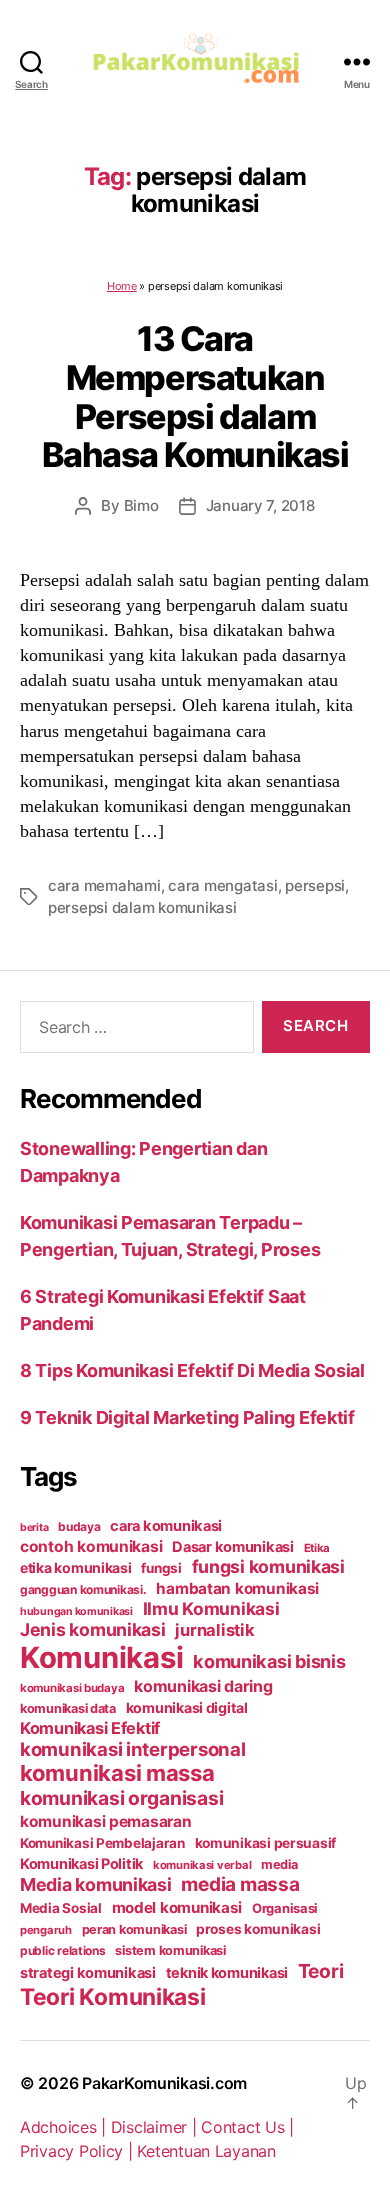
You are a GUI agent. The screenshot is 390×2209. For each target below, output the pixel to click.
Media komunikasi (96, 1884)
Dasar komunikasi (233, 1547)
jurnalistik (214, 1630)
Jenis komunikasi (93, 1629)
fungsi (161, 1568)
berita (34, 1527)
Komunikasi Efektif (90, 1728)
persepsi (315, 885)
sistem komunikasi (170, 1950)
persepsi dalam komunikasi (142, 907)
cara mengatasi (222, 885)
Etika (317, 1548)
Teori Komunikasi (113, 1996)
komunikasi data (68, 1708)
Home (122, 286)
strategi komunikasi (88, 1973)
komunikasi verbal (202, 1865)
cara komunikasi (166, 1526)
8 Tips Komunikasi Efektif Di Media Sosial (192, 1370)
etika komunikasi (76, 1567)
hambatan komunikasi (237, 1588)
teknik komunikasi (227, 1973)
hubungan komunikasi (76, 1611)
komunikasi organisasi (121, 1798)
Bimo (141, 505)
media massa (240, 1884)
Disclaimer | (156, 2127)
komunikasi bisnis (269, 1661)
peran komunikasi (134, 1929)
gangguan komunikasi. (83, 1589)
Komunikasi (101, 1657)
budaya (79, 1526)
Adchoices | (65, 2127)
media (279, 1864)
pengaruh (46, 1930)
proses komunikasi (258, 1929)
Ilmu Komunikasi (211, 1608)
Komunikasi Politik (81, 1864)
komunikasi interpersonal (133, 1749)
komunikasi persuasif (266, 1843)
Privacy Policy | (78, 2151)
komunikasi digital (187, 1707)
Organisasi (285, 1908)
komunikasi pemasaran (106, 1821)
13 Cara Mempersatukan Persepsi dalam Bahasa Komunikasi (195, 396)
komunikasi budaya (72, 1688)
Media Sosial (61, 1908)
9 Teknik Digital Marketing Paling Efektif (187, 1417)
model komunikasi (177, 1907)
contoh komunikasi (91, 1546)
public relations (63, 1950)
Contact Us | (247, 2127)
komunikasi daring (203, 1686)
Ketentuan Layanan (206, 2151)
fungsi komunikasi (268, 1566)
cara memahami (104, 885)
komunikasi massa (117, 1773)
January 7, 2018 (260, 505)
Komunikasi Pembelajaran (102, 1843)
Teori (321, 1971)
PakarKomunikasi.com (164, 2083)
